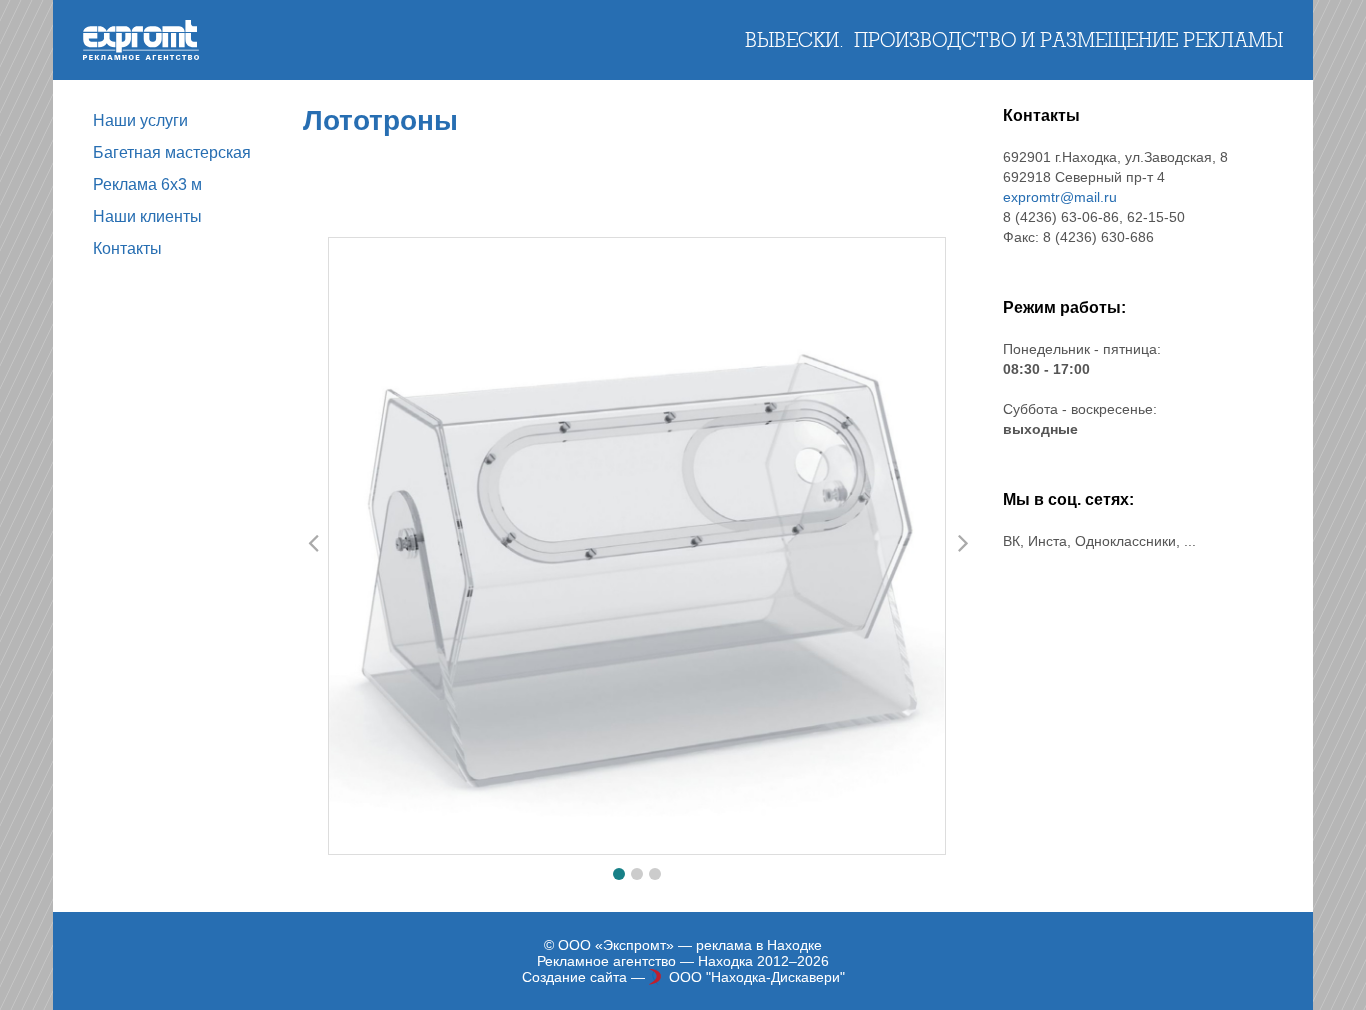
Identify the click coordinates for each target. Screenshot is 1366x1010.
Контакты (127, 248)
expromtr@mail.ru (1060, 197)
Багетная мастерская (172, 152)
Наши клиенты (147, 216)
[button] (619, 874)
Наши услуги (140, 120)
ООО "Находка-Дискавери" (757, 977)
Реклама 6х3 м (147, 184)
